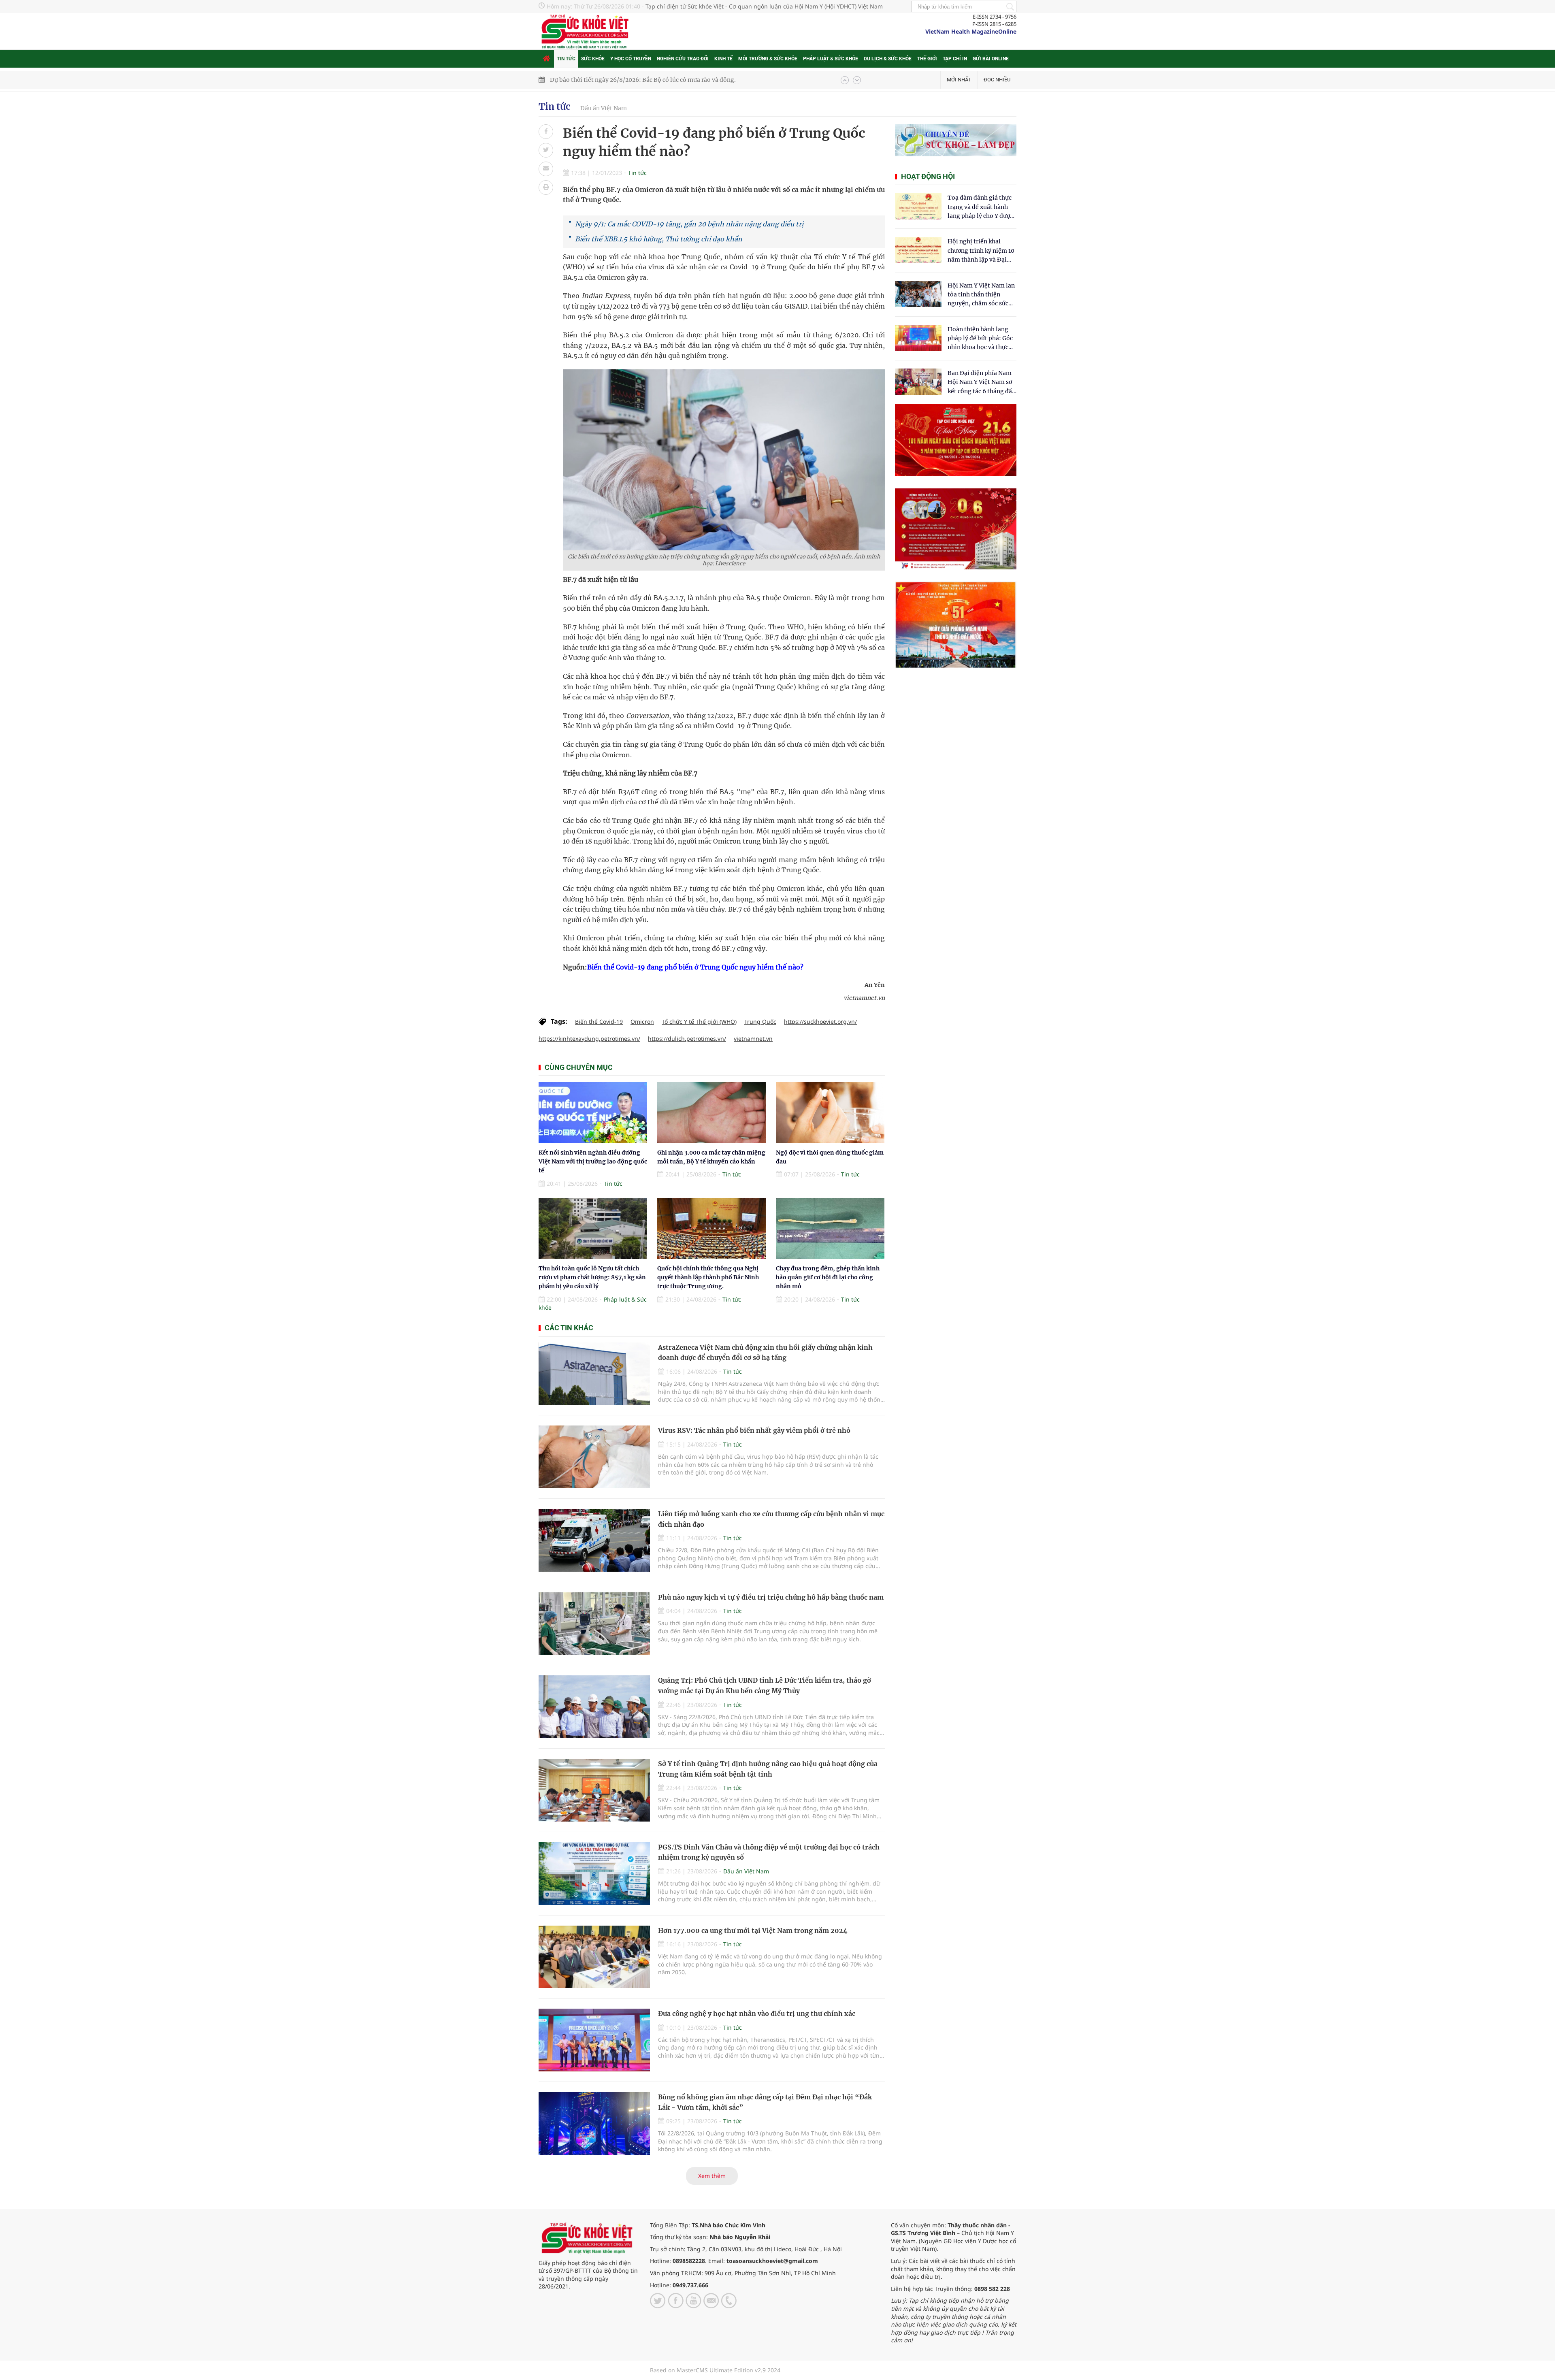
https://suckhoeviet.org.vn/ (820, 1022)
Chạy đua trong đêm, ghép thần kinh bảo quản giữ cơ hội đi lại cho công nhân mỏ (828, 1277)
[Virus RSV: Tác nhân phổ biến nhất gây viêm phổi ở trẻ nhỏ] (594, 1457)
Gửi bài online (991, 59)
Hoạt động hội (928, 176)
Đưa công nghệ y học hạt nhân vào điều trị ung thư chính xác (757, 2014)
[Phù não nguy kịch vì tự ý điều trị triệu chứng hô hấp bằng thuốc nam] (594, 1624)
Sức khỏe (593, 59)
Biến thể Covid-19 (599, 1022)
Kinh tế (723, 59)
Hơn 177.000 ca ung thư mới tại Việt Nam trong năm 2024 (753, 1930)
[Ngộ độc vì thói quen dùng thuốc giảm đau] (830, 1113)
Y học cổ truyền (631, 59)
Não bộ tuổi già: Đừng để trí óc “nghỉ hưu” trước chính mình (634, 80)
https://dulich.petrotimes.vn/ (687, 1039)
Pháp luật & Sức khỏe (831, 59)
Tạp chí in (955, 59)
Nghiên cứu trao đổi (683, 59)
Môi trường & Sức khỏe (768, 59)
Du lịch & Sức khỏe (888, 59)
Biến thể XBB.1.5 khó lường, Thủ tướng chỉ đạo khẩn (659, 239)
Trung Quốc (760, 1022)
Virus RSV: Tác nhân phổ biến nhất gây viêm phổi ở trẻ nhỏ (754, 1430)
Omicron (642, 1022)
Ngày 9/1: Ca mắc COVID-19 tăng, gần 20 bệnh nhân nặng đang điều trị (689, 224)
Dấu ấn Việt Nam (604, 108)
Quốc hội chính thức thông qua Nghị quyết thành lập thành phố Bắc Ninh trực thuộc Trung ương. (708, 1277)
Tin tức (566, 59)
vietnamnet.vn (753, 1039)
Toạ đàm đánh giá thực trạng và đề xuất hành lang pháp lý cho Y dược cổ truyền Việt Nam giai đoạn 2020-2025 (980, 207)
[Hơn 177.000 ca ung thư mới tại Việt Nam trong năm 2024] (594, 1957)
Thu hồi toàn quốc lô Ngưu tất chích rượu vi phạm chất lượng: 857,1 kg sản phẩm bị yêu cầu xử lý (592, 1277)
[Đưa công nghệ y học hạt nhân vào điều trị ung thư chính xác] (594, 2040)
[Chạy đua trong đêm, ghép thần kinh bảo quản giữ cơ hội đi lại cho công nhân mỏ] (830, 1228)
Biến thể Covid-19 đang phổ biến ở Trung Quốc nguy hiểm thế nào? (695, 967)
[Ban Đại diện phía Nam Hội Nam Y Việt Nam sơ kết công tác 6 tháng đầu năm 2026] (918, 382)
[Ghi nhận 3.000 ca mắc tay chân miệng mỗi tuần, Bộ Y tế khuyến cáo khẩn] (711, 1113)
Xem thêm (712, 2176)
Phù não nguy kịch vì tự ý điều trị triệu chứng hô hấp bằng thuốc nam (771, 1597)
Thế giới (927, 59)
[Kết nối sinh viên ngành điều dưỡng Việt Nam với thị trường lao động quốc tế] (593, 1113)
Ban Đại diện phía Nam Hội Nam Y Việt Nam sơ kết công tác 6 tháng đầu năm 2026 (982, 382)
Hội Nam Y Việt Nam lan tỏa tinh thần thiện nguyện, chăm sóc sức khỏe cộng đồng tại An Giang (981, 295)
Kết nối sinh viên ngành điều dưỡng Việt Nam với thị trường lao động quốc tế (593, 1162)
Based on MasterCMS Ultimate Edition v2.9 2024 (715, 2370)
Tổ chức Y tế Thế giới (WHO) (699, 1022)
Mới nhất (959, 80)
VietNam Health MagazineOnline (971, 31)
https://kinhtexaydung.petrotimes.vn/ (589, 1039)
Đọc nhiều (997, 80)
